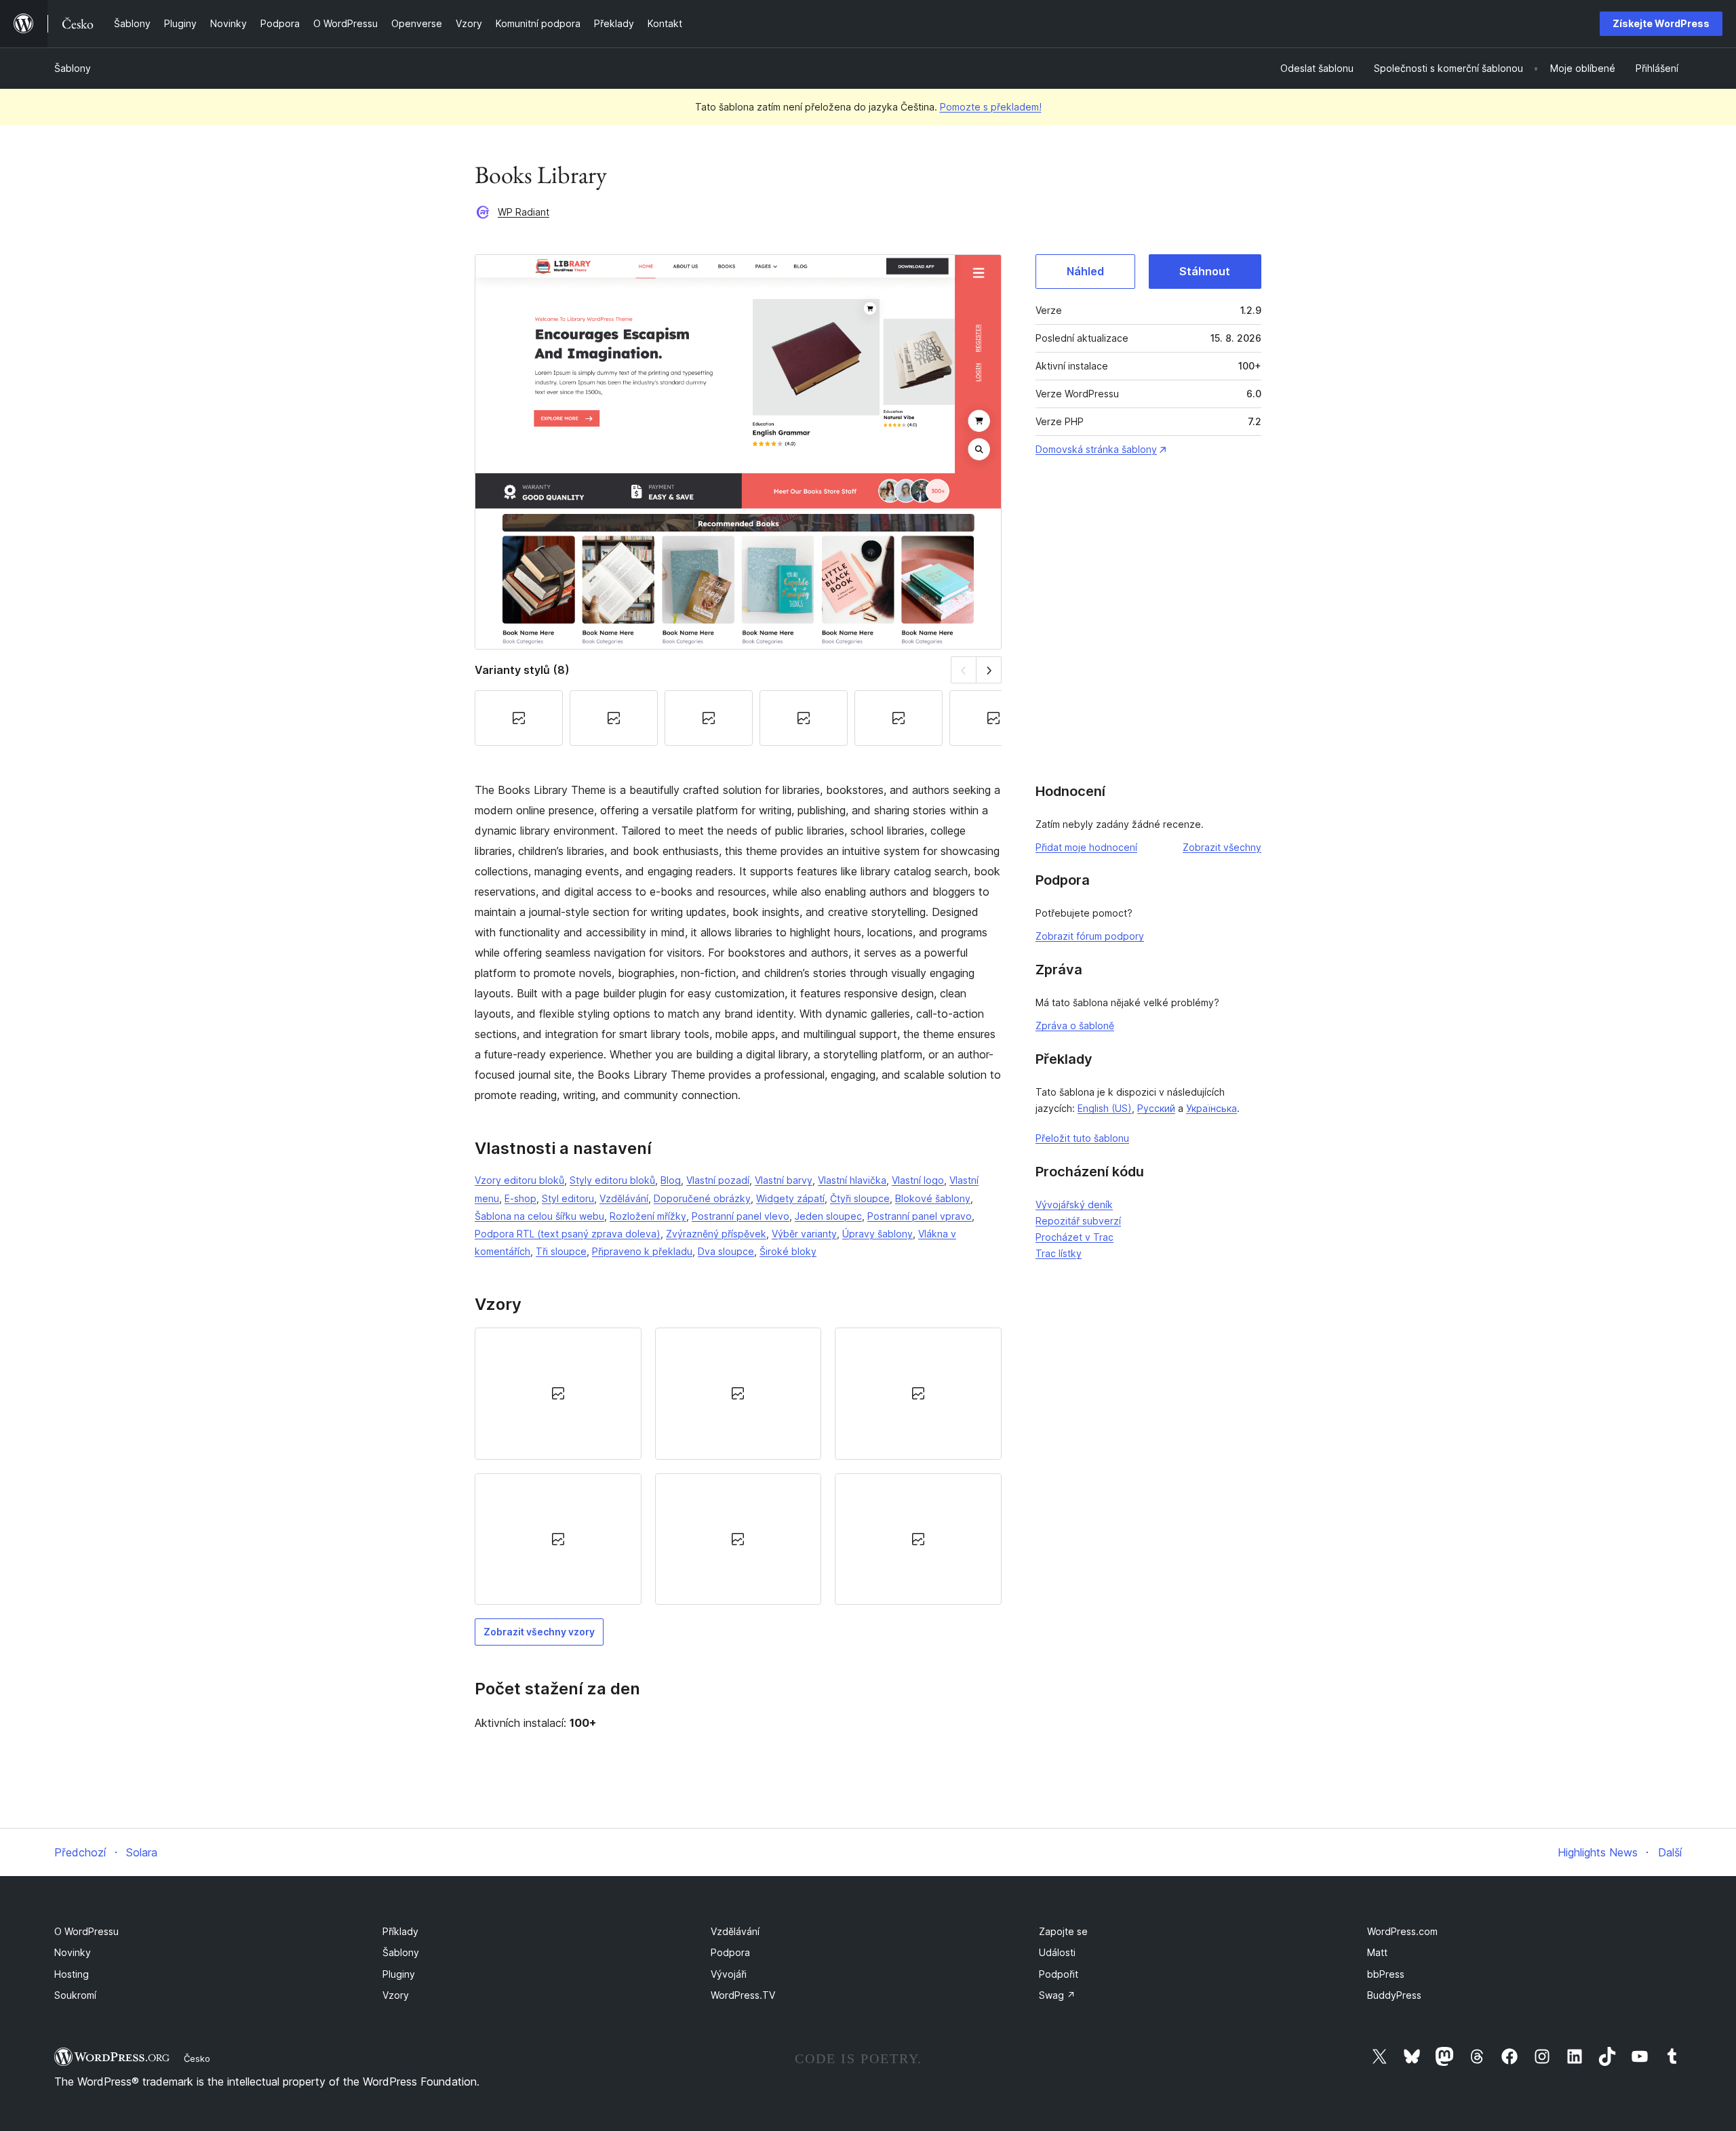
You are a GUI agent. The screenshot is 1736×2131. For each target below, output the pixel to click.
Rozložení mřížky (648, 1216)
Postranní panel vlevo (741, 1216)
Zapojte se (1063, 1931)
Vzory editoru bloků (519, 1180)
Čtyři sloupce (860, 1198)
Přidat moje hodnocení (1086, 847)
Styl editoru (568, 1198)
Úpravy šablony (877, 1234)
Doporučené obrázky (702, 1198)
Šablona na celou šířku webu (539, 1216)
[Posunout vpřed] (989, 670)
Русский (1156, 1108)
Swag (1057, 1995)
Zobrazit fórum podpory (1090, 936)
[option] (558, 1393)
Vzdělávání (624, 1198)
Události (1057, 1952)
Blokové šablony (933, 1198)
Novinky (73, 1952)
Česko (197, 2058)
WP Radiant (524, 212)
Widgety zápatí (790, 1198)
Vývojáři (729, 1974)
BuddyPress (1394, 1995)
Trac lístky (1059, 1253)
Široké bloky (788, 1251)
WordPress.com (1402, 1931)
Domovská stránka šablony (1096, 449)
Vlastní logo (918, 1180)
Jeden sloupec (828, 1216)
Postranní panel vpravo (920, 1216)
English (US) (1105, 1108)
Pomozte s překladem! (991, 107)
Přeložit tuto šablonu (1082, 1138)
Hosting (72, 1974)
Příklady (400, 1931)
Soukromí (75, 1995)
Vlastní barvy (784, 1180)
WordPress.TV (743, 1995)
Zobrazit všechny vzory (539, 1632)
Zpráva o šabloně (1075, 1025)
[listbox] (738, 1466)
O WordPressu (86, 1931)
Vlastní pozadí (718, 1180)
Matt (1377, 1952)
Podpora (730, 1952)
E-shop (520, 1198)
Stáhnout (1205, 271)
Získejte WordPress (1661, 23)
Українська (1211, 1108)
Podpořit (1059, 1974)
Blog (671, 1180)
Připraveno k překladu (642, 1251)
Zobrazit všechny (1222, 847)
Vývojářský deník (1074, 1204)
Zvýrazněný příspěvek (716, 1234)
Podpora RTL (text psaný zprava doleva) (568, 1234)
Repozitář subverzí (1078, 1221)
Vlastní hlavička (852, 1180)
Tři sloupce (561, 1251)
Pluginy (399, 1974)
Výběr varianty (804, 1234)
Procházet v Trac (1074, 1237)
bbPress (1386, 1974)
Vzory (396, 1995)
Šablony (73, 68)
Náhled (1085, 271)
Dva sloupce (726, 1251)
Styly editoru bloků (612, 1180)
